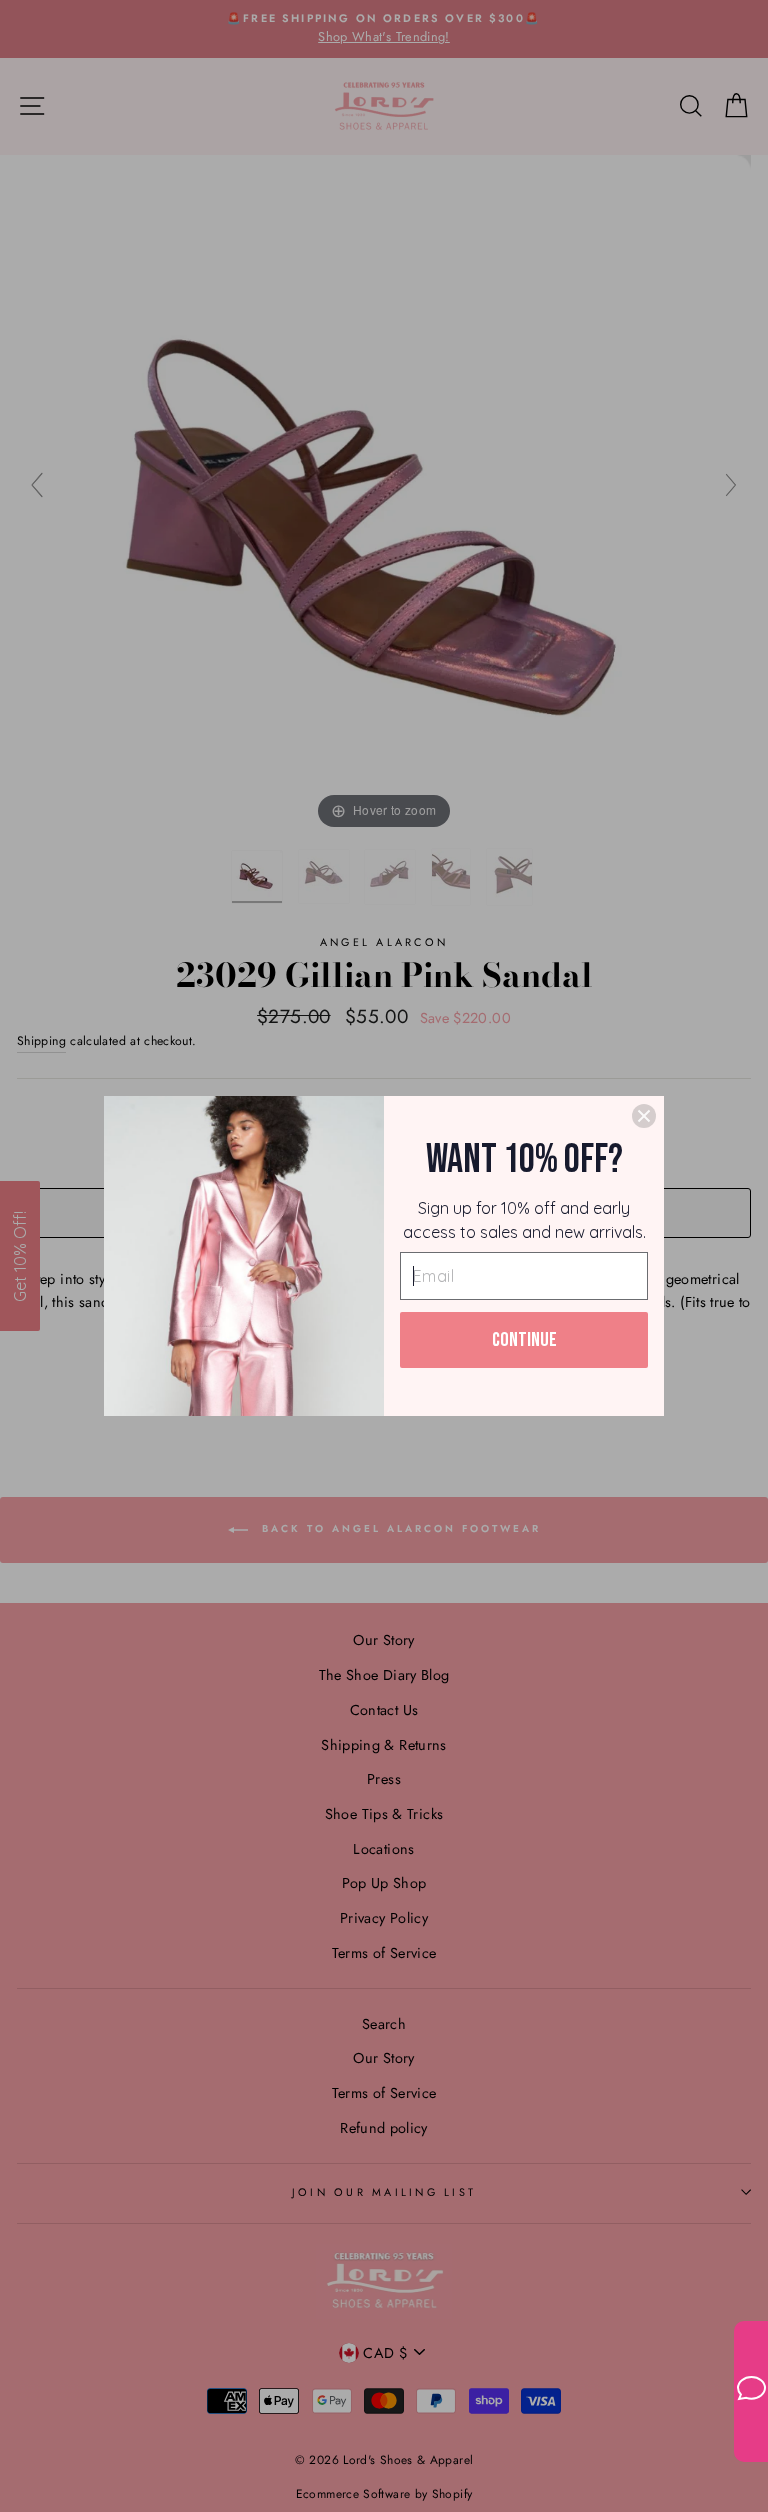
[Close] (644, 1116)
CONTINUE (524, 1340)
